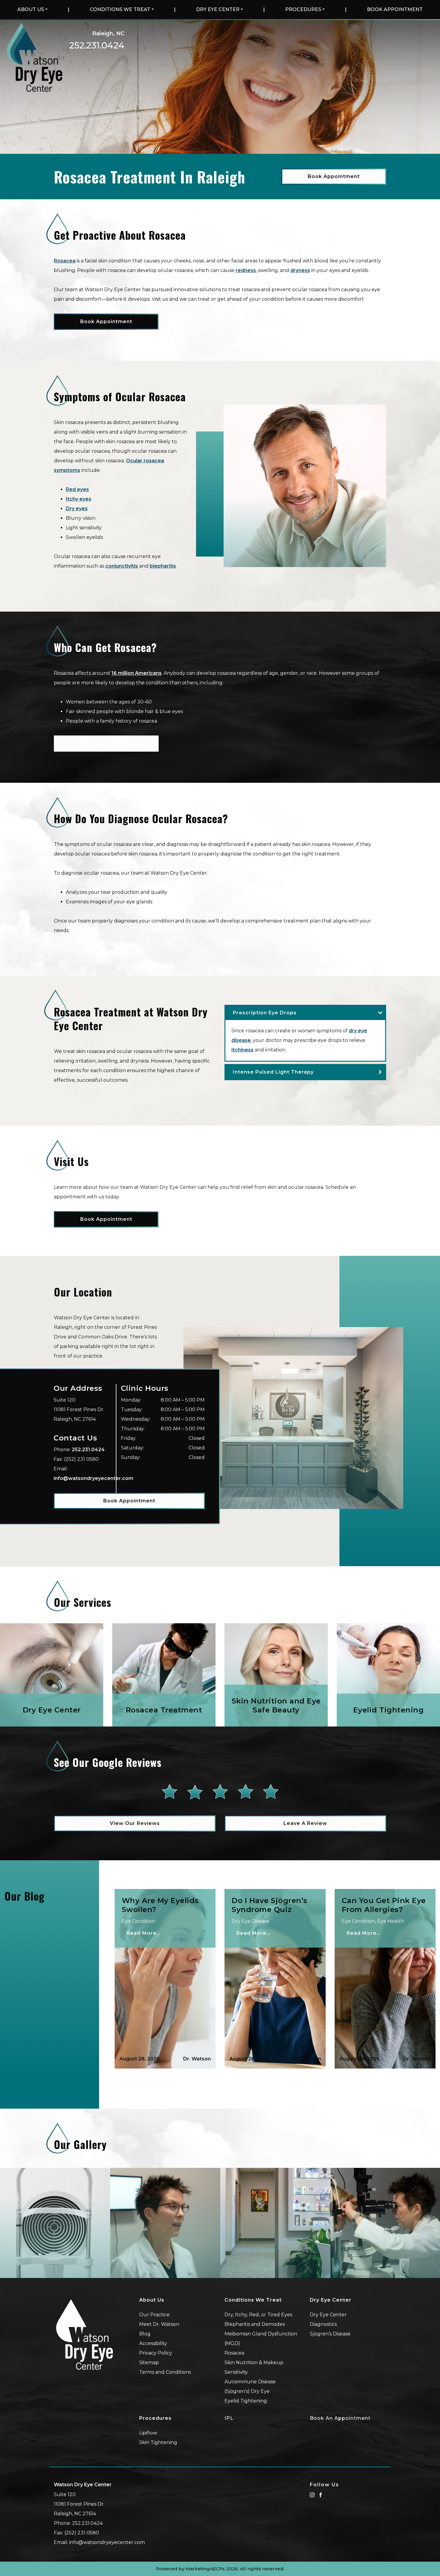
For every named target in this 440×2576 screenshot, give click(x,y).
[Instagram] (312, 2494)
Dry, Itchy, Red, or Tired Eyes (258, 2315)
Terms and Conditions (165, 2372)
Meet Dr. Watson (159, 2324)
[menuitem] (32, 10)
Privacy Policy (156, 2353)
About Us (31, 9)
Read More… (144, 1933)
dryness (300, 270)
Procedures (303, 9)
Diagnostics (323, 2324)
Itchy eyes (79, 499)
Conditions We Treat (120, 9)
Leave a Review (305, 1823)
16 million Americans (136, 673)
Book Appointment (395, 9)
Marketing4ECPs (205, 2569)
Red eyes (77, 489)
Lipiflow (148, 2433)
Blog (145, 2334)
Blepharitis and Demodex (255, 2324)
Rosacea (65, 261)
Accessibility (153, 2343)
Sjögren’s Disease (330, 2334)
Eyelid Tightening (246, 2401)
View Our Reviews (135, 1823)
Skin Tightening (158, 2442)
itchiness (242, 1050)
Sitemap (149, 2363)
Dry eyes (77, 509)
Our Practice (154, 2315)
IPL (229, 2418)
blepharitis (163, 566)
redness (246, 270)
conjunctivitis (122, 566)
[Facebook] (321, 2494)
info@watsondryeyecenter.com (93, 1478)
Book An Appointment (340, 2418)
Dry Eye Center (218, 9)
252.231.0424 (97, 45)
